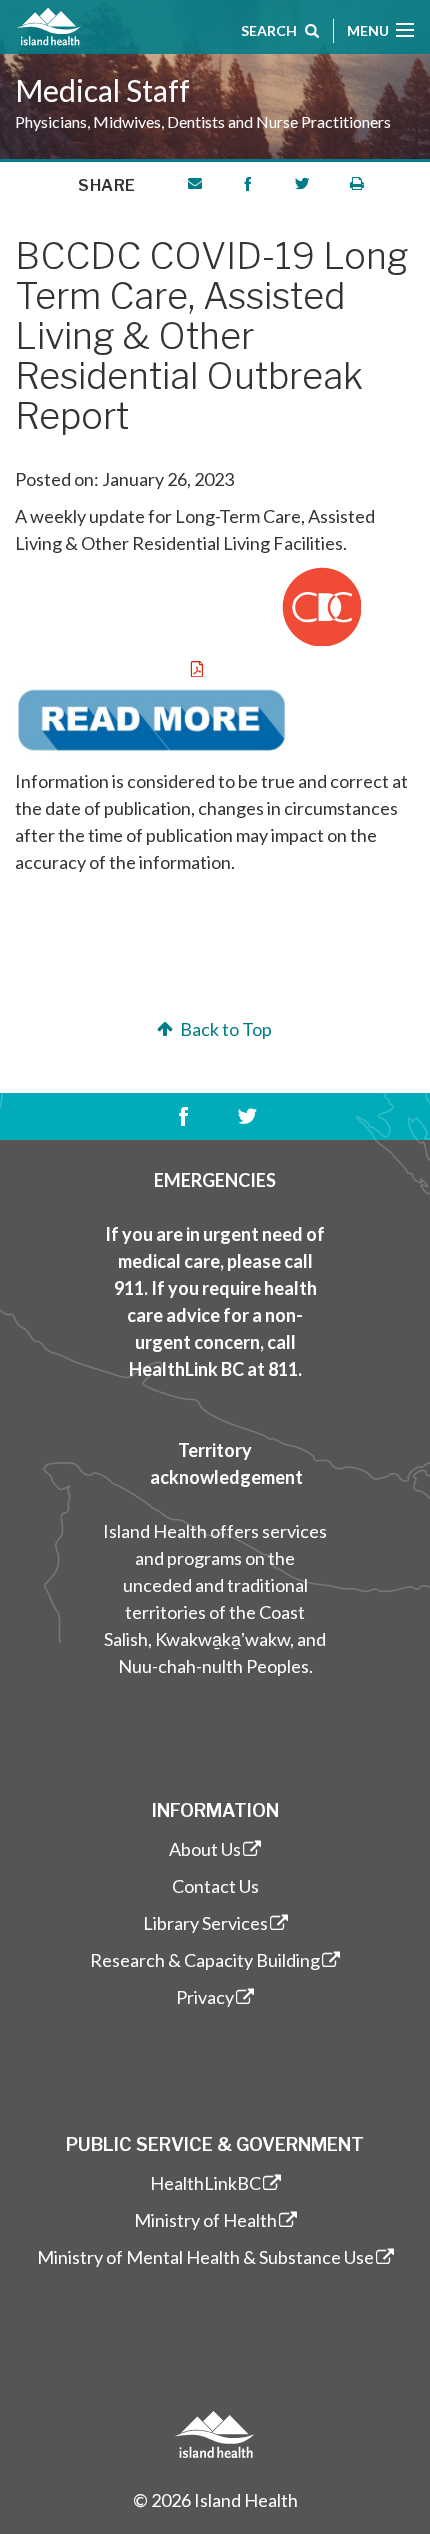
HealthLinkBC (205, 2183)
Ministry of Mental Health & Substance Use (205, 2257)
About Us (205, 1849)
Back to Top (224, 1029)
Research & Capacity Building (205, 1960)
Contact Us (215, 1886)
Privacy (205, 1997)
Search (269, 30)
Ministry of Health (205, 2220)
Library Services (205, 1923)
